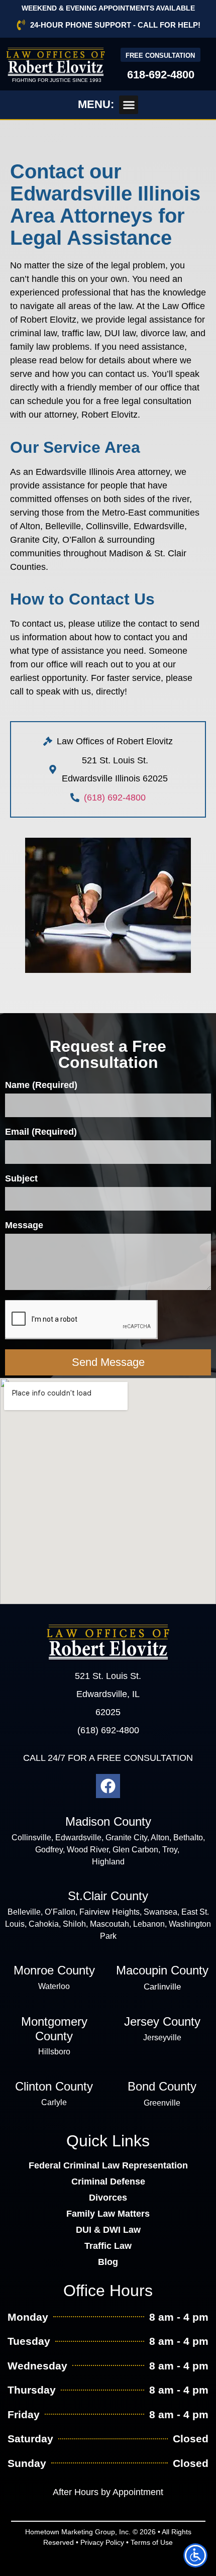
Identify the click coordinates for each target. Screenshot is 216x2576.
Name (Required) (41, 1085)
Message (24, 1225)
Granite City (126, 1838)
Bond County (162, 2086)
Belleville (24, 1912)
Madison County (108, 1821)
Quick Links (108, 2141)
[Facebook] (108, 1786)
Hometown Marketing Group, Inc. (78, 2532)
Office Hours (108, 2291)
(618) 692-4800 (115, 798)
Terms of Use (152, 2542)
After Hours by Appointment (108, 2492)
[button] (129, 105)
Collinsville (31, 1838)
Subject (21, 1179)
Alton (160, 1838)
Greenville (162, 2103)
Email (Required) (41, 1132)
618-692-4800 (161, 75)
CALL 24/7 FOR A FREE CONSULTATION (108, 1758)
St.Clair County (108, 1896)
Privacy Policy (102, 2542)
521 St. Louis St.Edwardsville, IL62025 (108, 1694)
